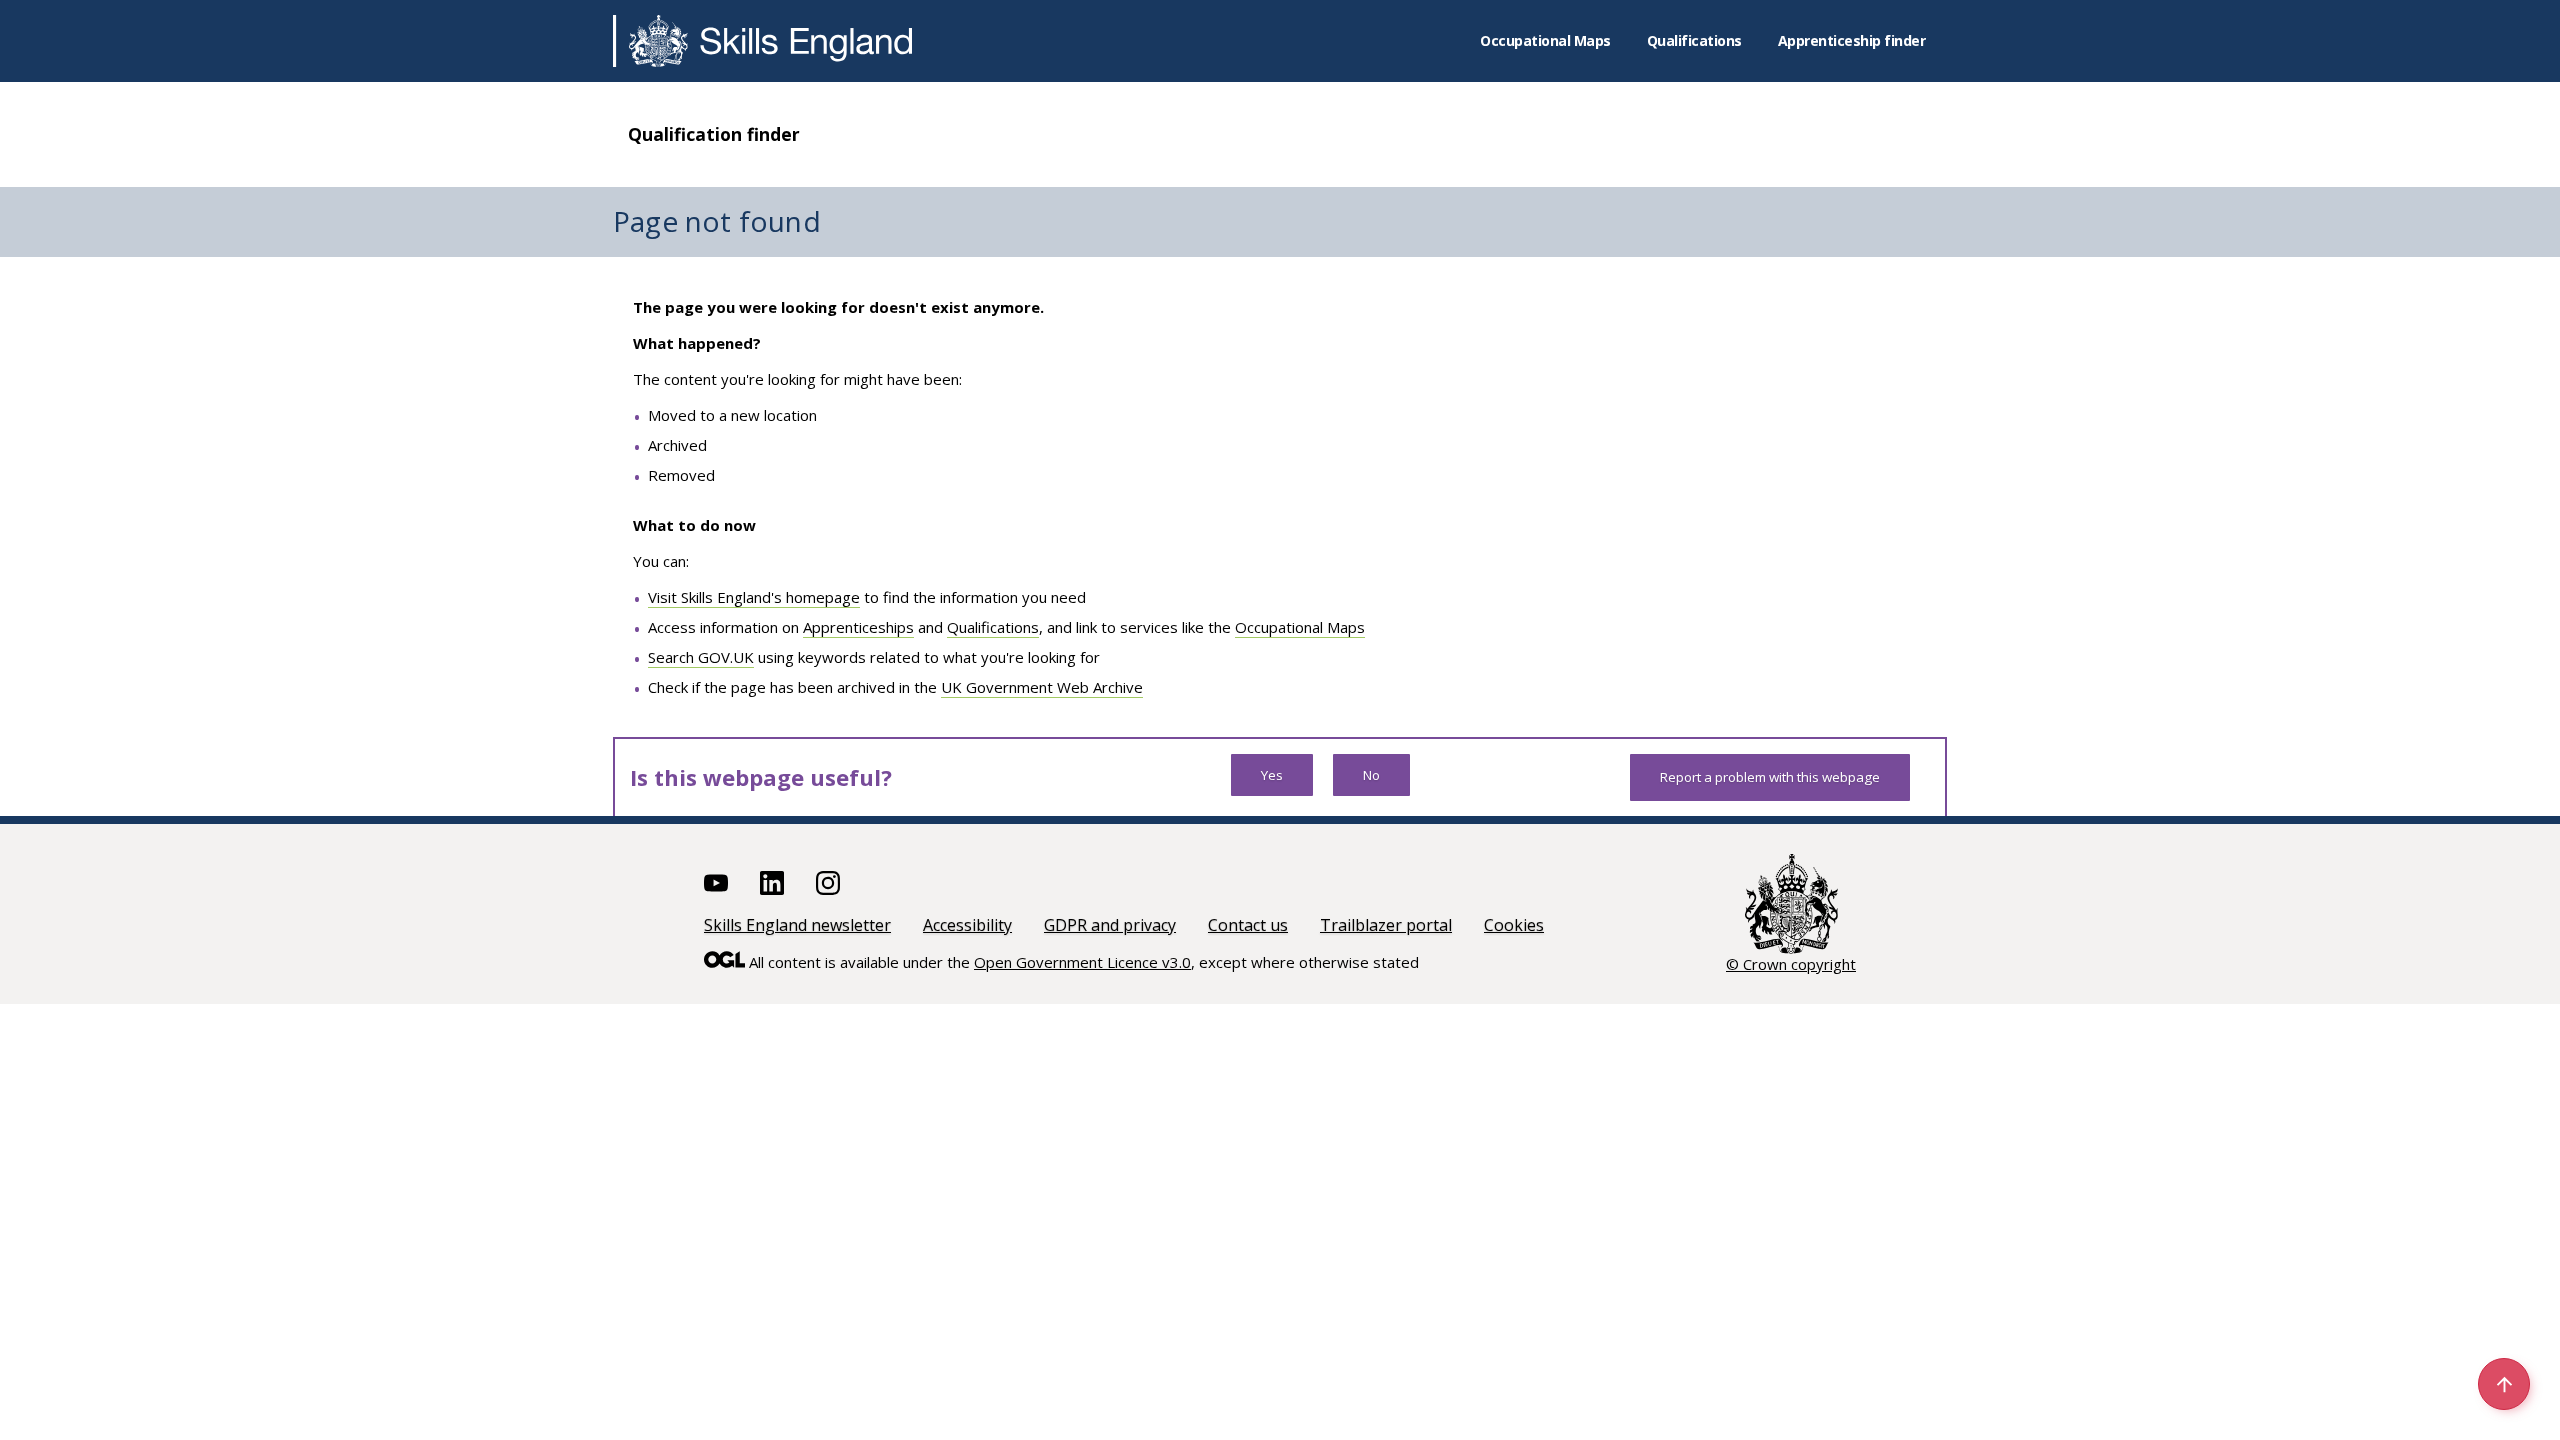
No (1371, 775)
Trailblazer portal (1386, 925)
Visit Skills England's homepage (754, 597)
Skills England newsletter (797, 925)
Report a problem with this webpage (1770, 777)
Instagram (828, 883)
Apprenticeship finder (1852, 40)
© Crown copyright (1791, 964)
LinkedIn (772, 883)
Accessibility (967, 925)
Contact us (1248, 925)
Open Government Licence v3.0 (1082, 962)
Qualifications (1694, 40)
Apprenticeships (858, 627)
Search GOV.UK (701, 657)
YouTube (716, 883)
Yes (1272, 775)
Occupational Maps (1545, 40)
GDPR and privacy (1110, 925)
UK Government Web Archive (1042, 687)
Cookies (1514, 925)
